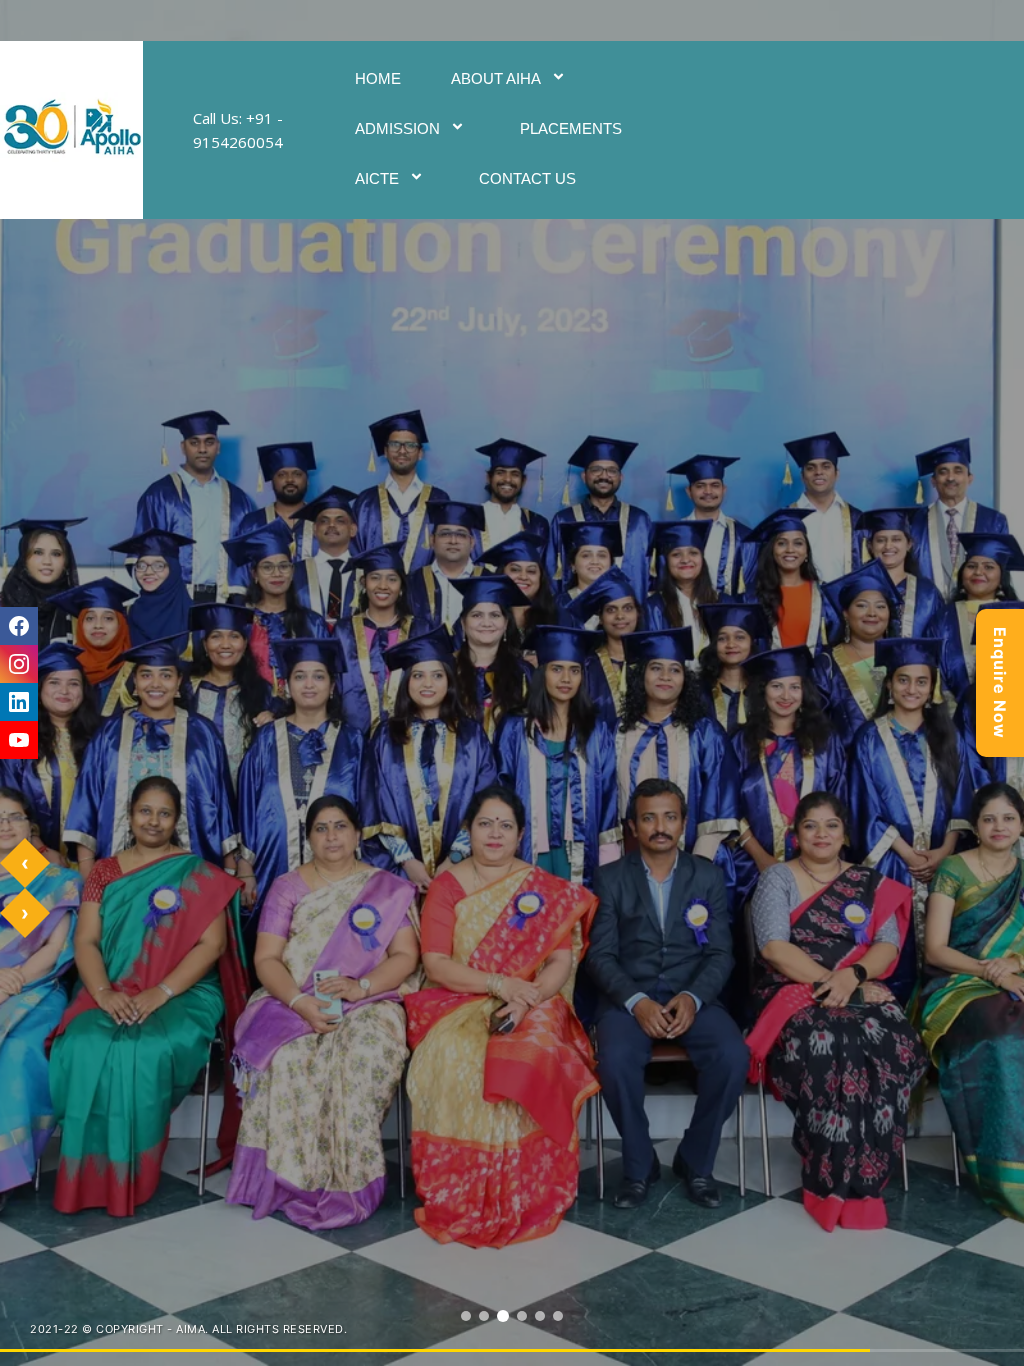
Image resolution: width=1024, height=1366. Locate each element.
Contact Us (527, 178)
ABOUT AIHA (496, 78)
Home (378, 78)
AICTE (377, 178)
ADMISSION (397, 128)
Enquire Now (1000, 683)
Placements (571, 128)
